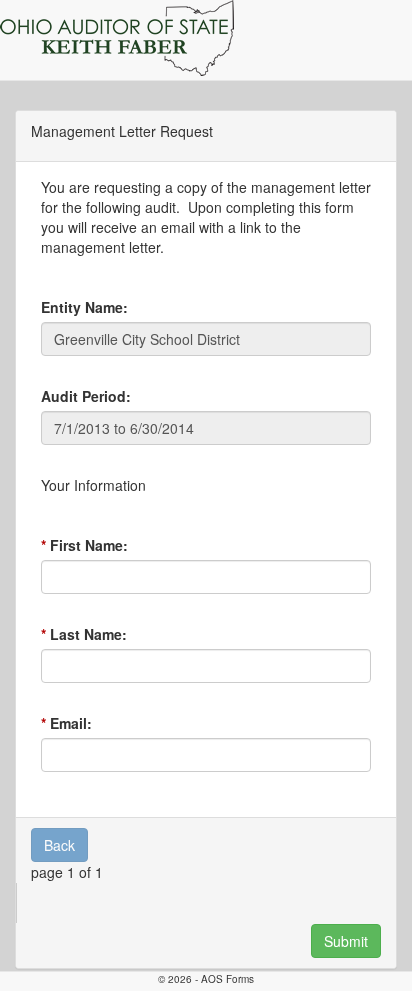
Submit (346, 941)
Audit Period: (86, 396)
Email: (71, 723)
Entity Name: (84, 307)
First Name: (89, 545)
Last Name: (88, 634)
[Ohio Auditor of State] (117, 38)
